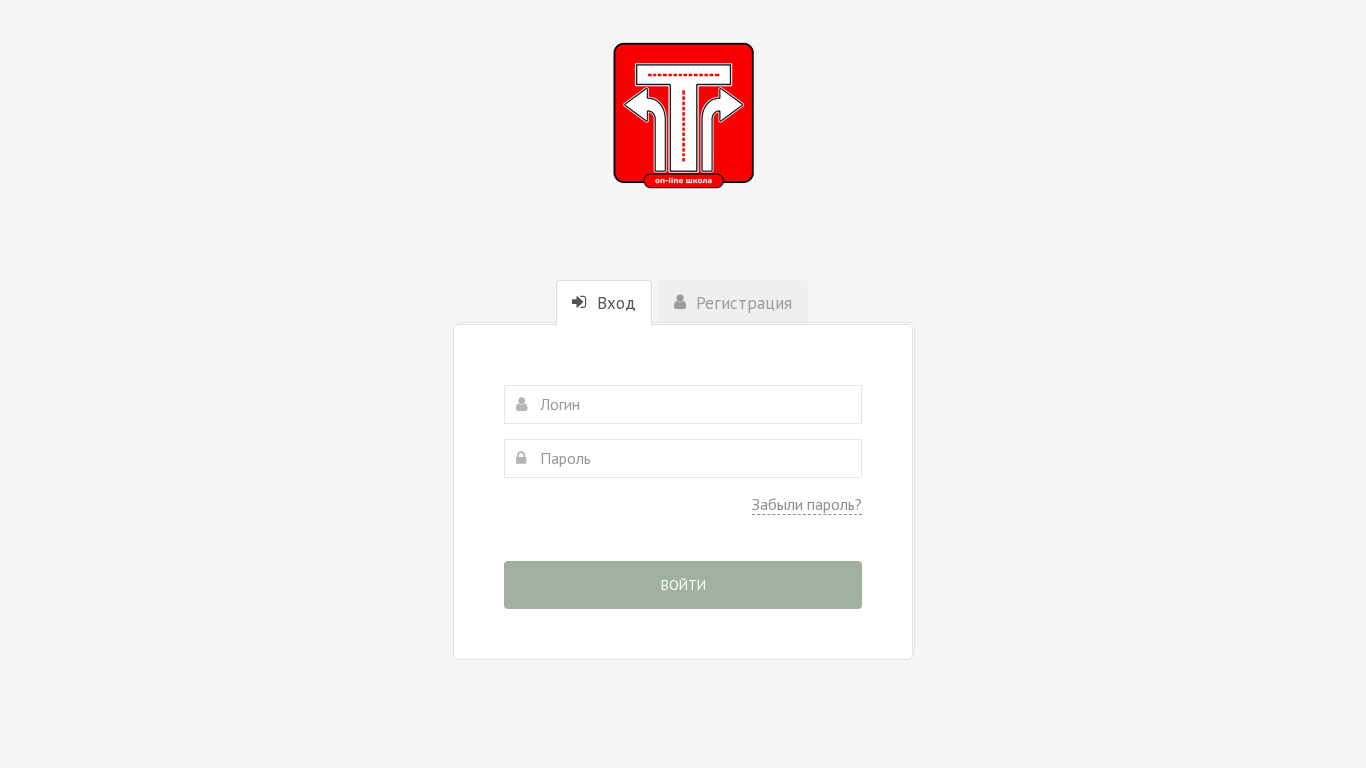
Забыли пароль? (807, 504)
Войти (683, 585)
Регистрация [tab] (741, 303)
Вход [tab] (614, 303)
